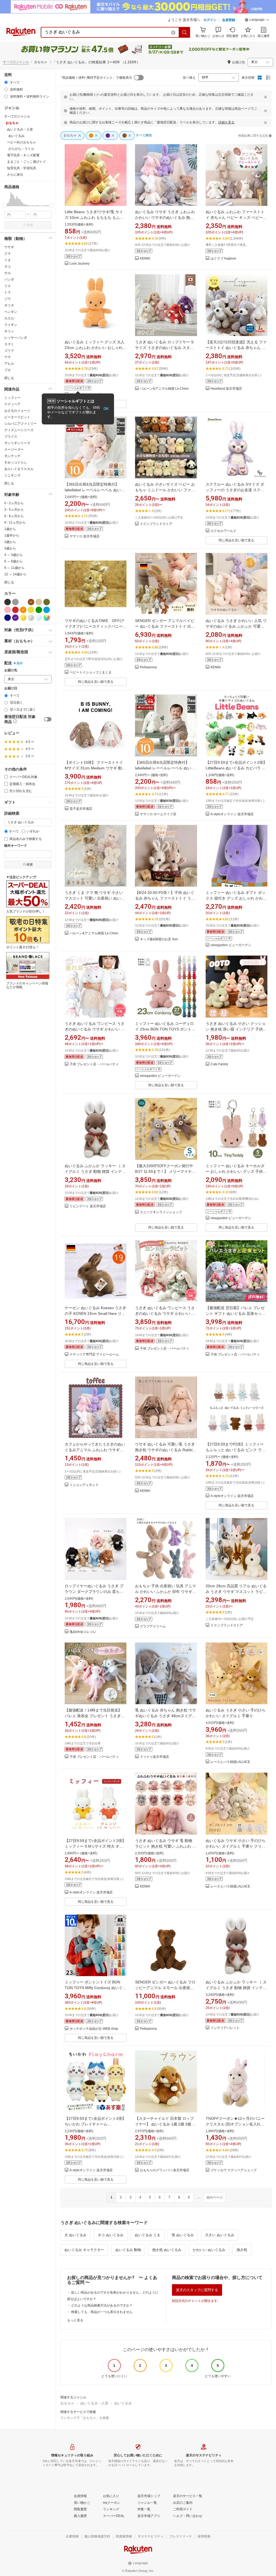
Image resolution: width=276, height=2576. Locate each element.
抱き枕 (242, 2250)
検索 (30, 225)
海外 (20, 663)
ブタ (8, 370)
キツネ (9, 305)
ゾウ (8, 299)
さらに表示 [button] (15, 175)
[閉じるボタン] (265, 97)
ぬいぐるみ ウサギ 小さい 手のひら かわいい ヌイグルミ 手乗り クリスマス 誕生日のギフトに (236, 1846)
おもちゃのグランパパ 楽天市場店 (165, 2170)
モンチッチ (12, 456)
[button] (257, 20)
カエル (9, 318)
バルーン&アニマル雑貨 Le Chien (164, 389)
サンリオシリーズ (17, 443)
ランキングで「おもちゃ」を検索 (85, 2418)
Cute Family (219, 1064)
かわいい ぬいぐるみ (209, 2250)
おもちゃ (67, 2403)
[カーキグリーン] (47, 602)
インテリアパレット (225, 2028)
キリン (9, 331)
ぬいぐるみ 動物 (128, 2250)
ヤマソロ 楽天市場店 (84, 536)
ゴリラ (9, 351)
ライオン (11, 325)
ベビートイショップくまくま (91, 672)
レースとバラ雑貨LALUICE (230, 1762)
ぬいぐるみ (123, 2403)
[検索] (185, 32)
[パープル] (15, 618)
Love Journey (80, 264)
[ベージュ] (39, 602)
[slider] (4, 206)
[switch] (48, 719)
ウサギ (9, 247)
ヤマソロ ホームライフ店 (158, 814)
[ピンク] (8, 610)
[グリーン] (39, 610)
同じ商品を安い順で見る (236, 540)
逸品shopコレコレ (83, 1632)
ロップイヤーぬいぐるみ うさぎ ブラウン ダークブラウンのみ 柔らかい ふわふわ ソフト (94, 1592)
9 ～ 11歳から (14, 568)
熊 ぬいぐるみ (183, 2235)
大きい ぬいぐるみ (220, 2235)
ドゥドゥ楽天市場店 (154, 1757)
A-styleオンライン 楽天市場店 (232, 814)
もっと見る (75, 2320)
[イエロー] (31, 610)
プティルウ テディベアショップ (234, 2170)
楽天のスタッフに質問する (197, 2290)
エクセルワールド (223, 531)
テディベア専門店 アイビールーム (94, 1355)
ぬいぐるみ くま (148, 2235)
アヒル (9, 364)
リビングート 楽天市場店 (88, 1206)
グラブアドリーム (153, 1626)
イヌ (8, 260)
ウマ (8, 357)
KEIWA (145, 259)
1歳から (10, 529)
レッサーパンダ (16, 338)
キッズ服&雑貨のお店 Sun (159, 939)
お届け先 (11, 670)
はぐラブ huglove (223, 259)
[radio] (6, 82)
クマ (8, 254)
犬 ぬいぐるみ (75, 2235)
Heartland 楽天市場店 (226, 389)
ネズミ (9, 344)
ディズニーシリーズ (19, 430)
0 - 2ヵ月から (14, 503)
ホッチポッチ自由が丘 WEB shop (94, 2029)
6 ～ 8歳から (13, 561)
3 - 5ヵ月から (14, 510)
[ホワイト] (23, 602)
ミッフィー (12, 398)
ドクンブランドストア (156, 524)
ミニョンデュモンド (84, 1485)
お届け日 (11, 688)
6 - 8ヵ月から (14, 516)
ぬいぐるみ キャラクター (84, 2250)
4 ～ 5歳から (13, 555)
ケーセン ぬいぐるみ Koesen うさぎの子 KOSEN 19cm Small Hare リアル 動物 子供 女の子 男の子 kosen (95, 1313)
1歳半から (12, 535)
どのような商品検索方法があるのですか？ (102, 2305)
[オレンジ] (23, 610)
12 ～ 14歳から (15, 574)
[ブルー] (47, 610)
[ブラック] (8, 602)
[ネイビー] (8, 618)
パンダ (9, 279)
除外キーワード (16, 846)
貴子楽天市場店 (81, 809)
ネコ (8, 267)
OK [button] (106, 409)
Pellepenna (148, 667)
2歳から (10, 542)
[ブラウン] (31, 602)
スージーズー (14, 449)
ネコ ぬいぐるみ (111, 2235)
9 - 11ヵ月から (15, 523)
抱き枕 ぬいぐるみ (167, 2250)
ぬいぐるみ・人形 (94, 2403)
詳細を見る (226, 122)
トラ (8, 292)
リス (8, 286)
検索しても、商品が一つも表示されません (102, 2312)
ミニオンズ (12, 475)
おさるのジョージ (17, 411)
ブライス (11, 437)
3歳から (10, 548)
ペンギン (11, 312)
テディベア (12, 404)
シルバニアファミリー (20, 424)
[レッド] (15, 610)
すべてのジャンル (16, 62)
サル (8, 273)
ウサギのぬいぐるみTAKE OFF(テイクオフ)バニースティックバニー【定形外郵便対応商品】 (95, 626)
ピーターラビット (17, 417)
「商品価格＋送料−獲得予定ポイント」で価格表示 (96, 78)
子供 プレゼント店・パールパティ (94, 1064)
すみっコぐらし (16, 462)
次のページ (215, 2197)
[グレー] (15, 602)
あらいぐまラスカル (19, 469)
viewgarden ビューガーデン (231, 945)
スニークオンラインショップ (161, 1212)
